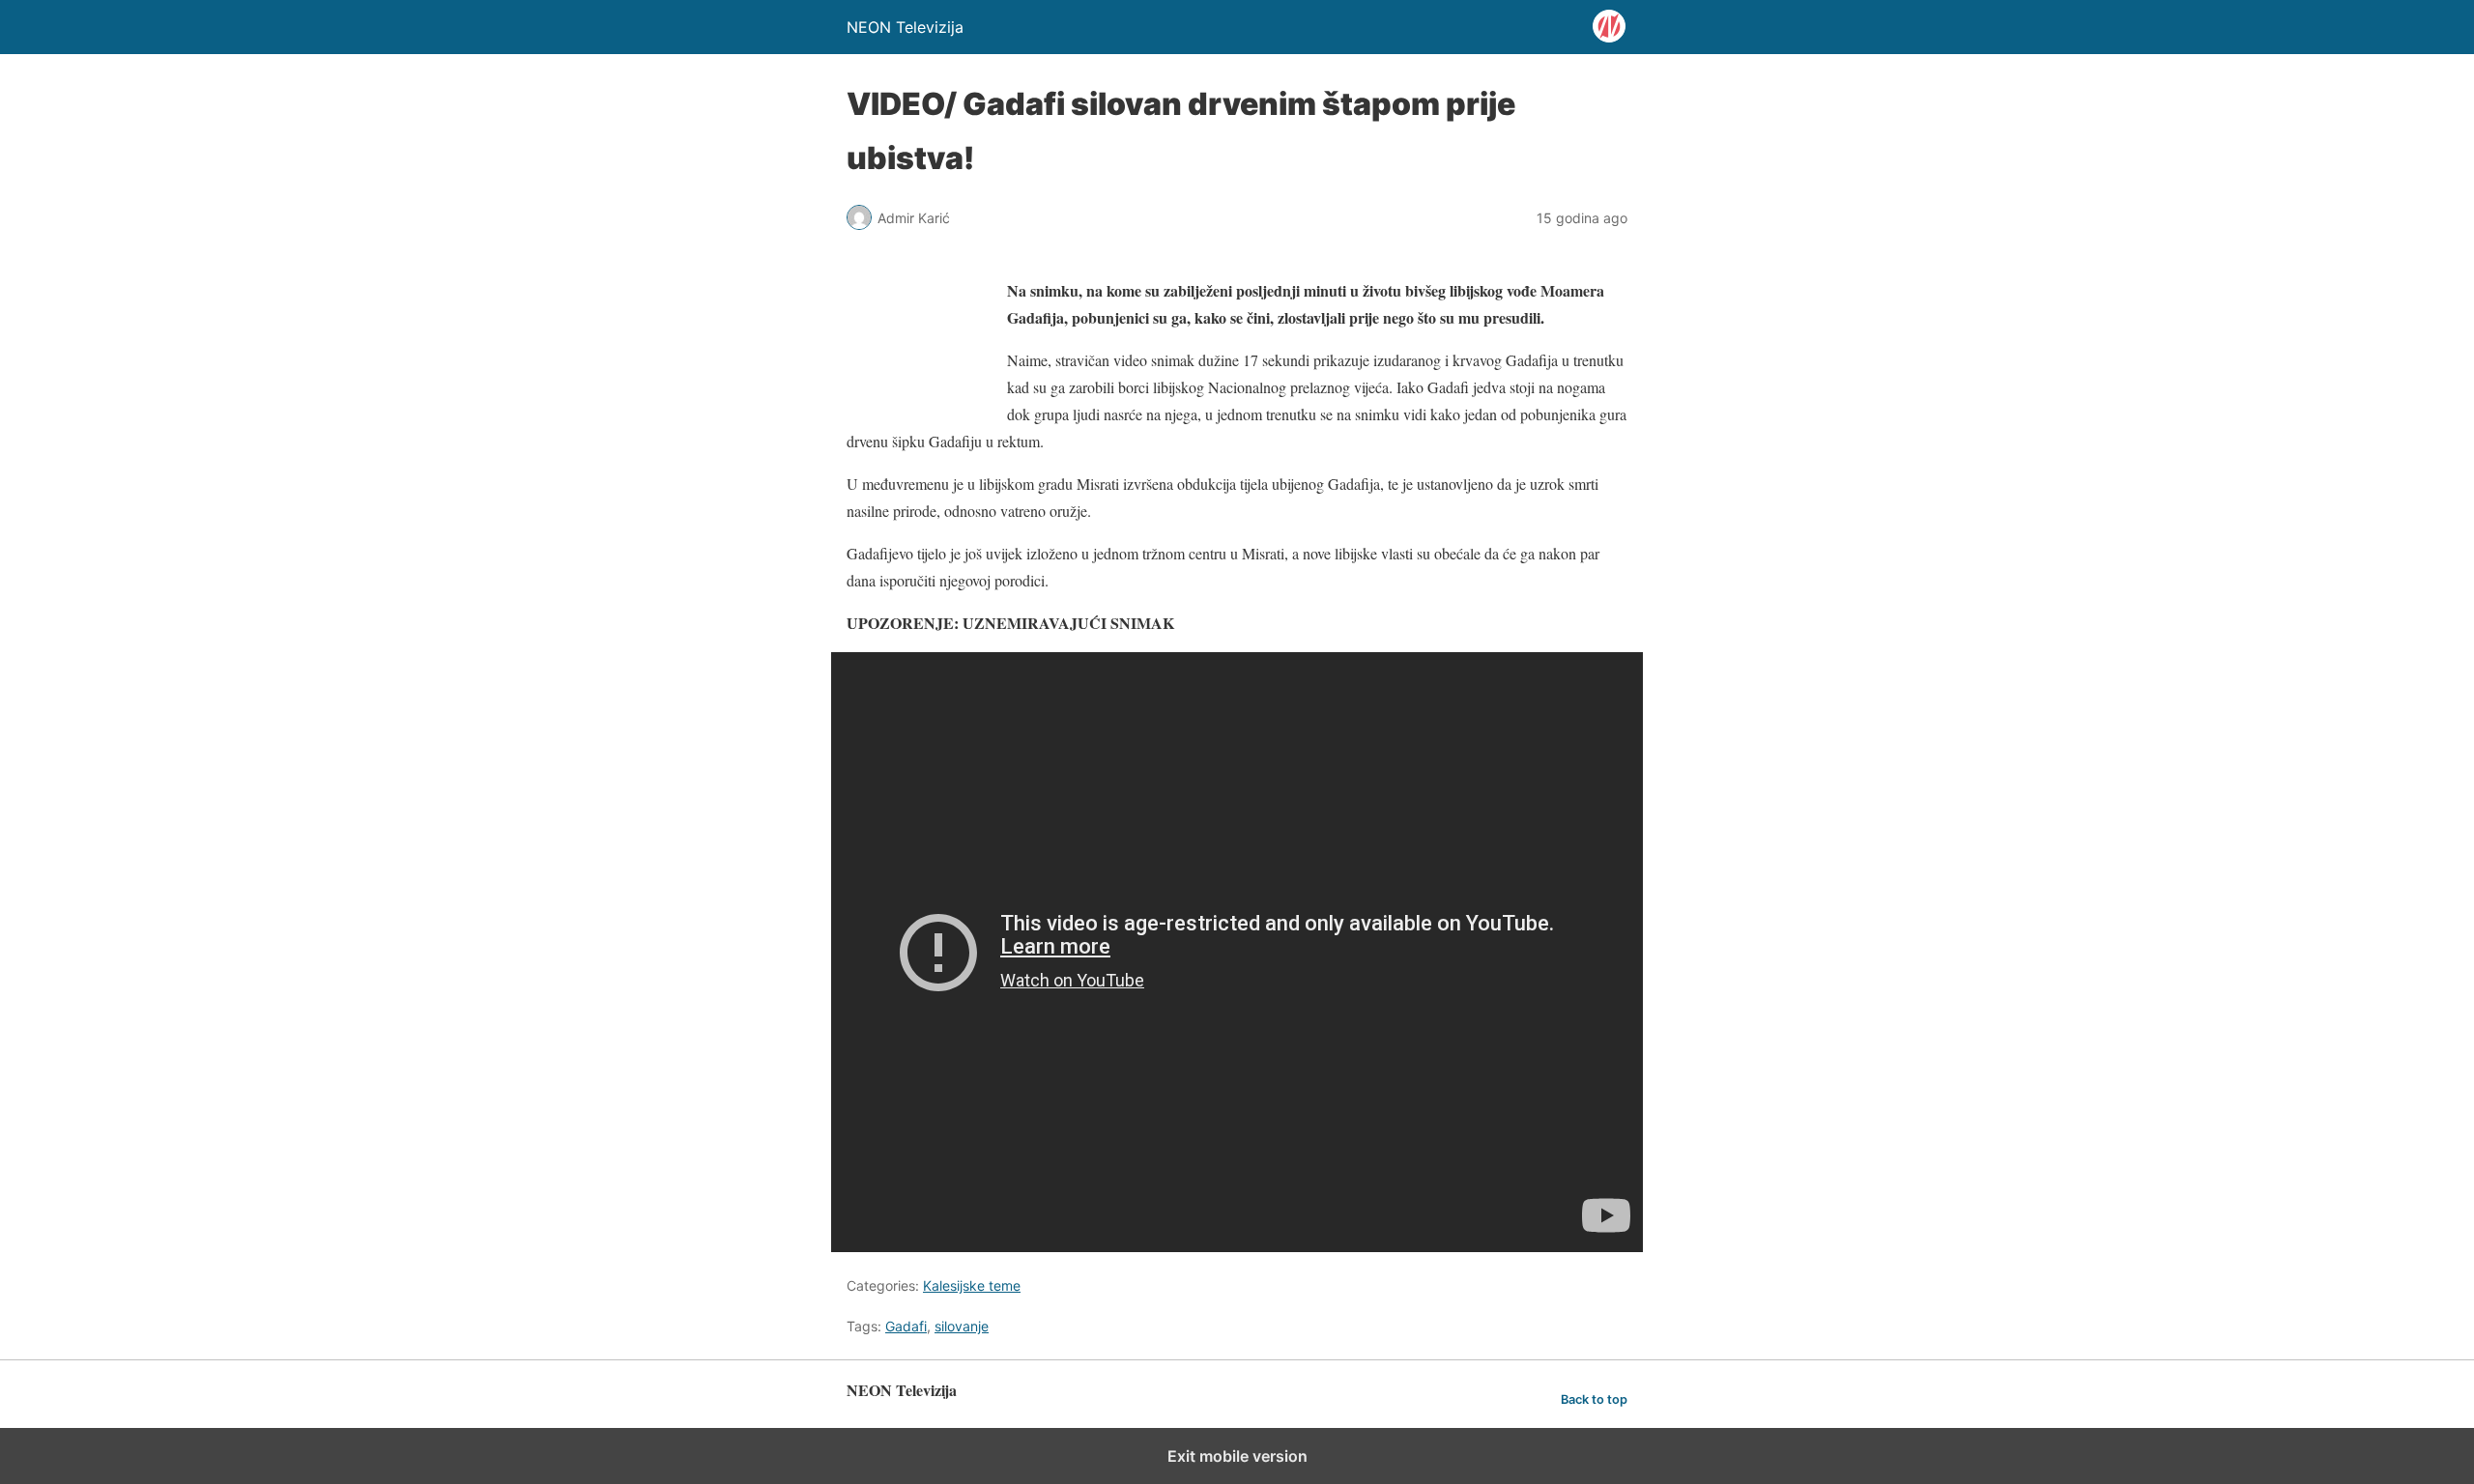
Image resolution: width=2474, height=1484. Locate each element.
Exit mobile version (1237, 1456)
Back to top (1594, 1399)
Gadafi (906, 1326)
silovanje (962, 1326)
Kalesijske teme (972, 1285)
